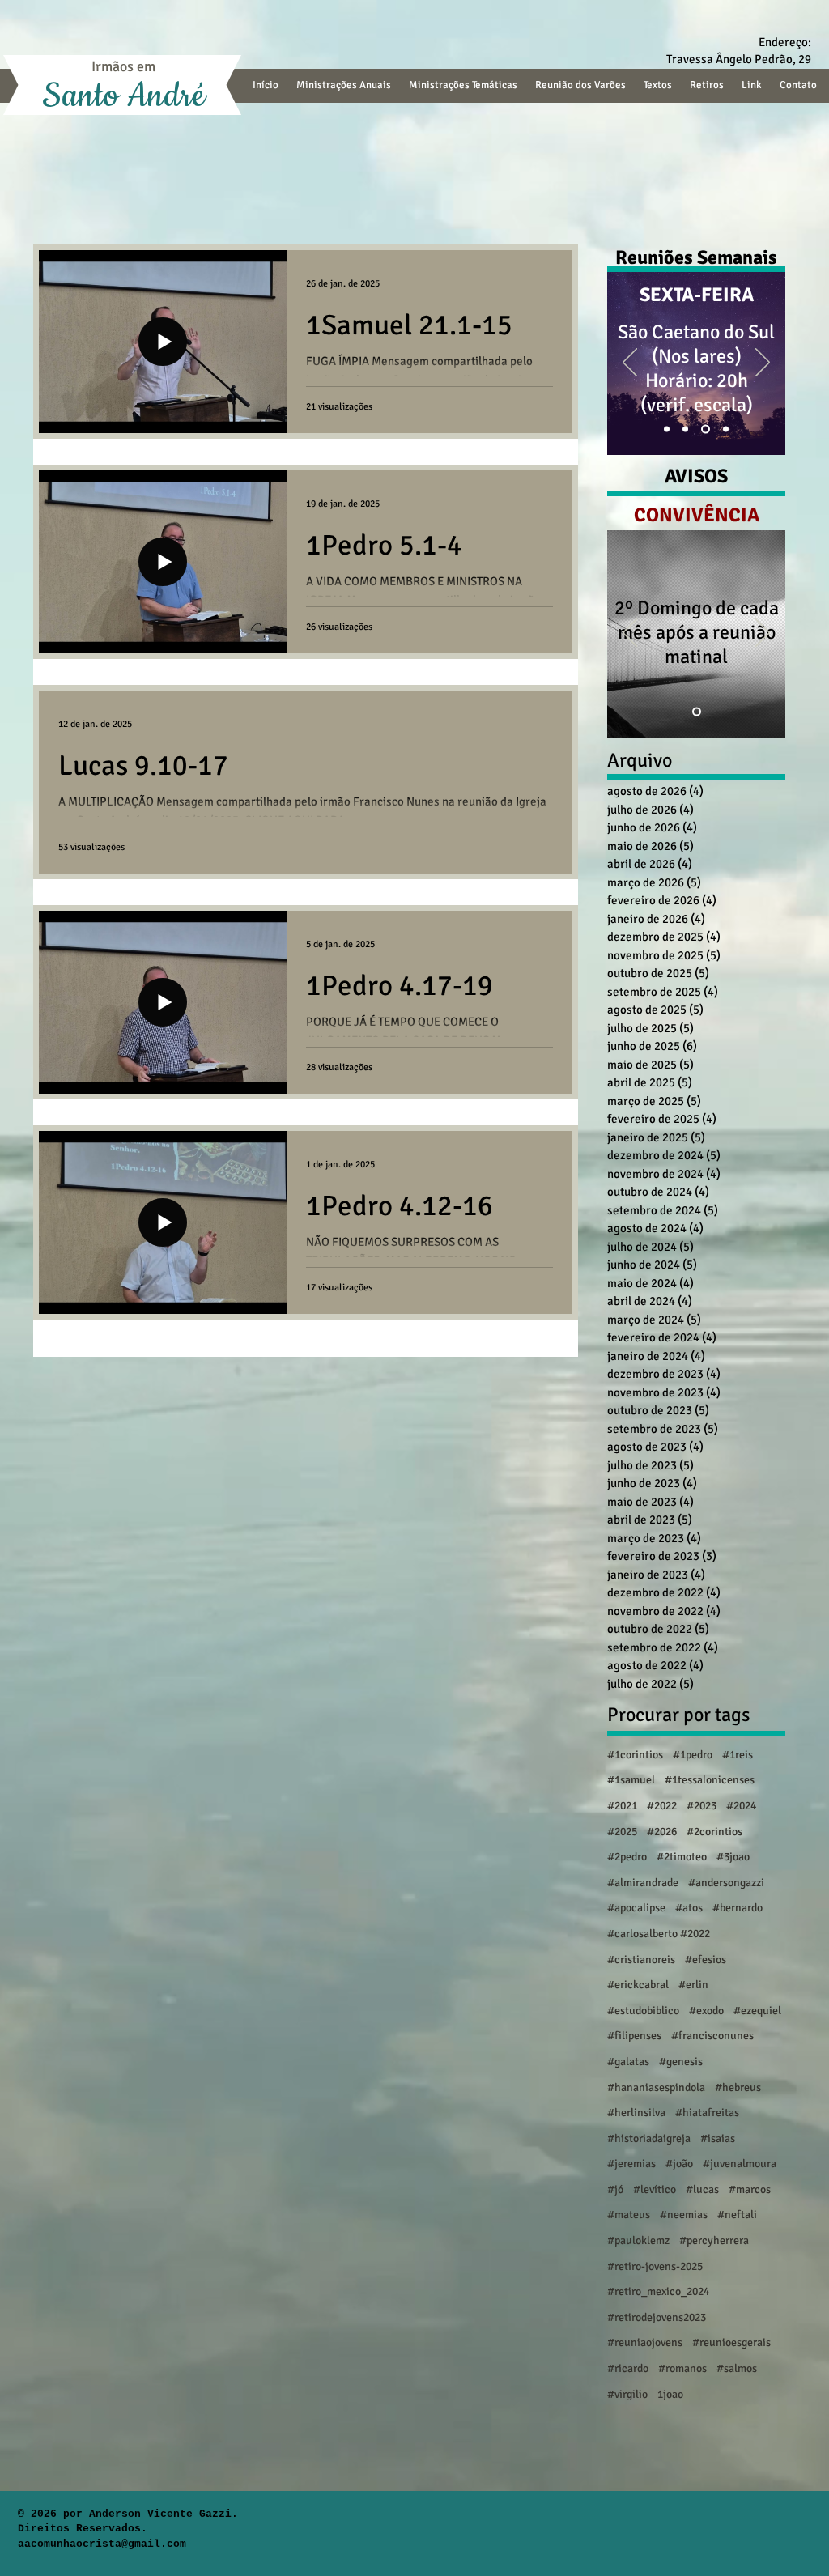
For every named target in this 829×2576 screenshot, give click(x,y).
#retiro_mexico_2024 (658, 2291)
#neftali (737, 2215)
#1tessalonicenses (710, 1780)
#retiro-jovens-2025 (655, 2266)
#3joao (733, 1857)
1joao (670, 2394)
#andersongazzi (726, 1883)
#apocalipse (636, 1908)
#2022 (662, 1806)
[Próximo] (763, 363)
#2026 (662, 1832)
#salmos (737, 2368)
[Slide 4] (707, 429)
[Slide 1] (668, 429)
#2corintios (714, 1832)
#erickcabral (638, 1985)
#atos (689, 1908)
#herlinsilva (636, 2113)
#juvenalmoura (740, 2164)
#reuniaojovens (645, 2342)
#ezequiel (757, 2011)
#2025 (622, 1832)
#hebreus (738, 2087)
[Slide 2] (689, 429)
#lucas (702, 2189)
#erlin (693, 1985)
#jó (615, 2189)
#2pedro (627, 1857)
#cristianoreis (641, 1960)
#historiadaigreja (649, 2138)
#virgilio (627, 2394)
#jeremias (631, 2164)
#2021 (622, 1806)
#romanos (682, 2368)
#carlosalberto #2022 (659, 1934)
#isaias (718, 2138)
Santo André (123, 96)
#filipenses (634, 2036)
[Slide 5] (726, 429)
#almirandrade (643, 1883)
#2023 (701, 1806)
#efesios (706, 1960)
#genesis (681, 2062)
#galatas (628, 2062)
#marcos (750, 2189)
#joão (679, 2164)
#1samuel (631, 1780)
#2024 (741, 1806)
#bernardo (738, 1908)
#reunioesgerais (731, 2342)
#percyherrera (714, 2240)
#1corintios (635, 1755)
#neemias (684, 2215)
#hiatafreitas (707, 2113)
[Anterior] (630, 363)
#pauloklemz (638, 2240)
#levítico (655, 2189)
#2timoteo (682, 1857)
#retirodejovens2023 (657, 2317)
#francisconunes (712, 2036)
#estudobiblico (643, 2011)
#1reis (738, 1755)
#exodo (706, 2011)
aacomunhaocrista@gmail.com (102, 2544)
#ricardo (628, 2368)
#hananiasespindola (656, 2087)
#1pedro (693, 1755)
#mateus (629, 2215)
